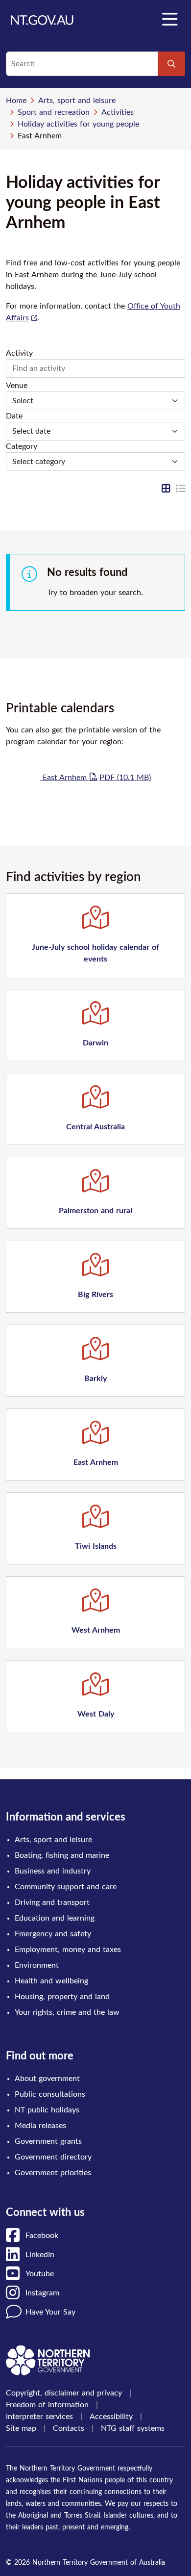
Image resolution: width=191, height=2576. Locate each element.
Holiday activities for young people (78, 124)
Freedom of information (47, 2405)
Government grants (48, 2141)
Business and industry (53, 1871)
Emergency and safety (53, 1934)
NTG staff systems (133, 2428)
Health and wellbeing (51, 1981)
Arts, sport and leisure (77, 101)
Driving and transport (52, 1902)
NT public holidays (47, 2110)
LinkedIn (40, 2255)
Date (14, 416)
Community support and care (66, 1887)
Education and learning (55, 1918)
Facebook (42, 2236)
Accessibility (111, 2417)
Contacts (69, 2428)
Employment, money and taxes (68, 1950)
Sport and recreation (54, 112)
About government (47, 2079)
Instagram (42, 2293)
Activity (19, 353)
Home (16, 101)
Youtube (40, 2274)
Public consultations (50, 2094)
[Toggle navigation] (169, 20)
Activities (118, 112)
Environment (37, 1965)
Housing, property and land (62, 1997)
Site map (21, 2428)
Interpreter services (39, 2417)
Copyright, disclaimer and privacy (64, 2393)
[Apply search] (171, 64)
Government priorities (53, 2173)
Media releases (40, 2126)
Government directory (53, 2157)
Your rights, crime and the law (67, 2012)
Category (22, 446)
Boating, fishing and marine (62, 1855)
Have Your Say (50, 2312)
